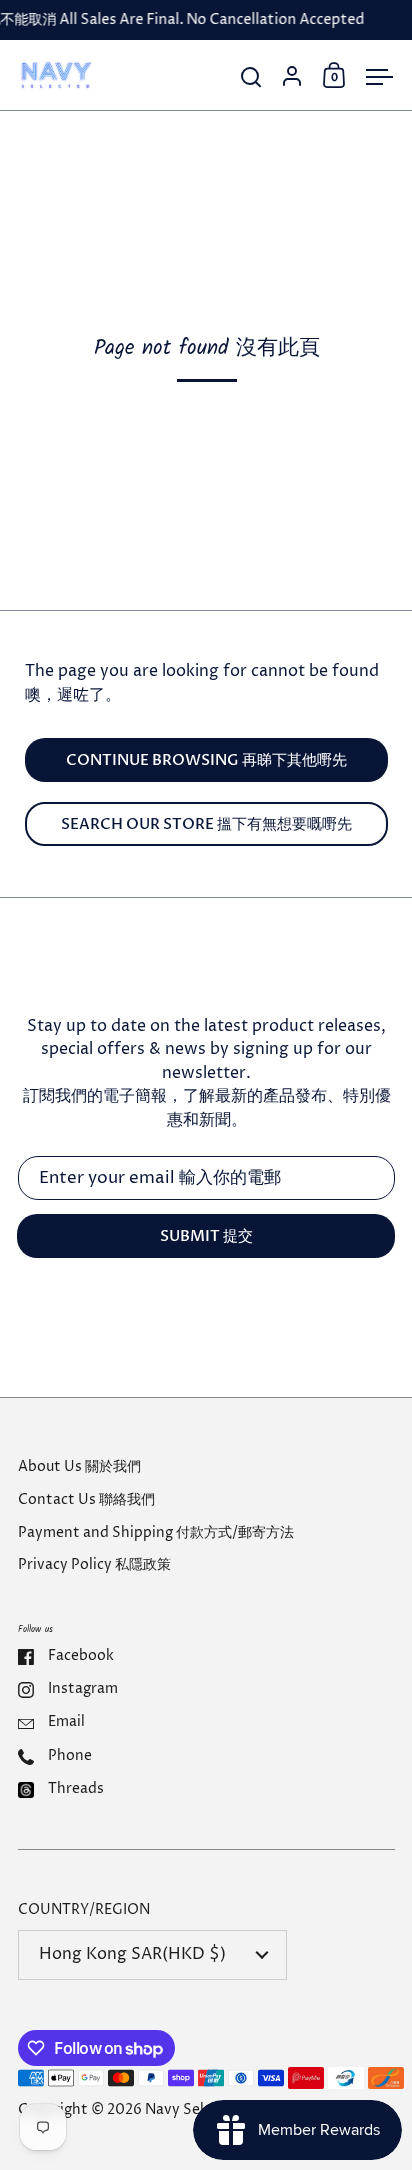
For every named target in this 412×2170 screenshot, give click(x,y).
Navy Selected (194, 2110)
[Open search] (251, 77)
